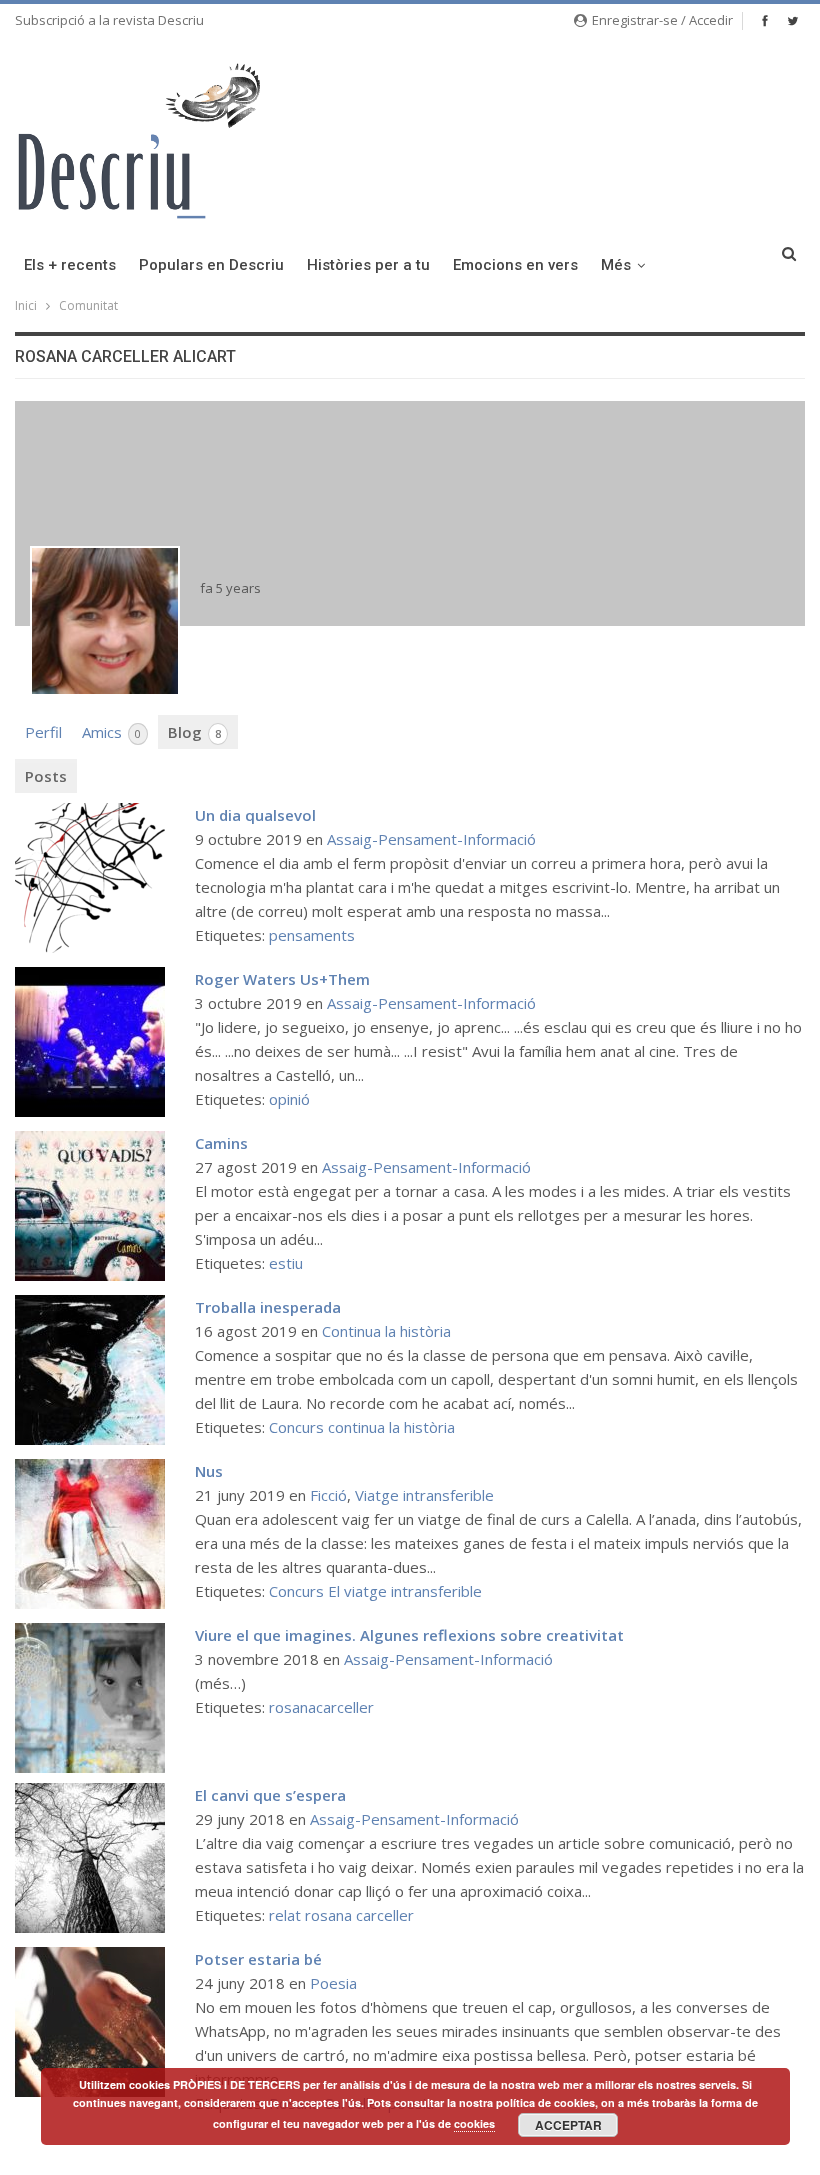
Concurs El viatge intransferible (375, 1591)
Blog (194, 732)
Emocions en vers (515, 265)
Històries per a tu (368, 265)
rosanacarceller (321, 1707)
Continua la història (386, 1331)
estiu (286, 1263)
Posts (46, 776)
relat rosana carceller (341, 1915)
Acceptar (568, 2125)
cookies (474, 2123)
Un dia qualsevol (255, 815)
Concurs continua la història (362, 1427)
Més (616, 265)
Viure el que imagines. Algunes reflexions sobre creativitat (409, 1635)
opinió (289, 1099)
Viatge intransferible (424, 1495)
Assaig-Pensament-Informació (431, 839)
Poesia (333, 1983)
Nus (209, 1471)
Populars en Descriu (211, 265)
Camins (221, 1143)
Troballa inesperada (268, 1307)
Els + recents (70, 265)
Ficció (328, 1495)
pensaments (312, 935)
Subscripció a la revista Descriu (109, 20)
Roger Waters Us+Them (282, 979)
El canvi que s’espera (270, 1795)
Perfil (43, 732)
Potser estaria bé (258, 1959)
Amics (111, 732)
